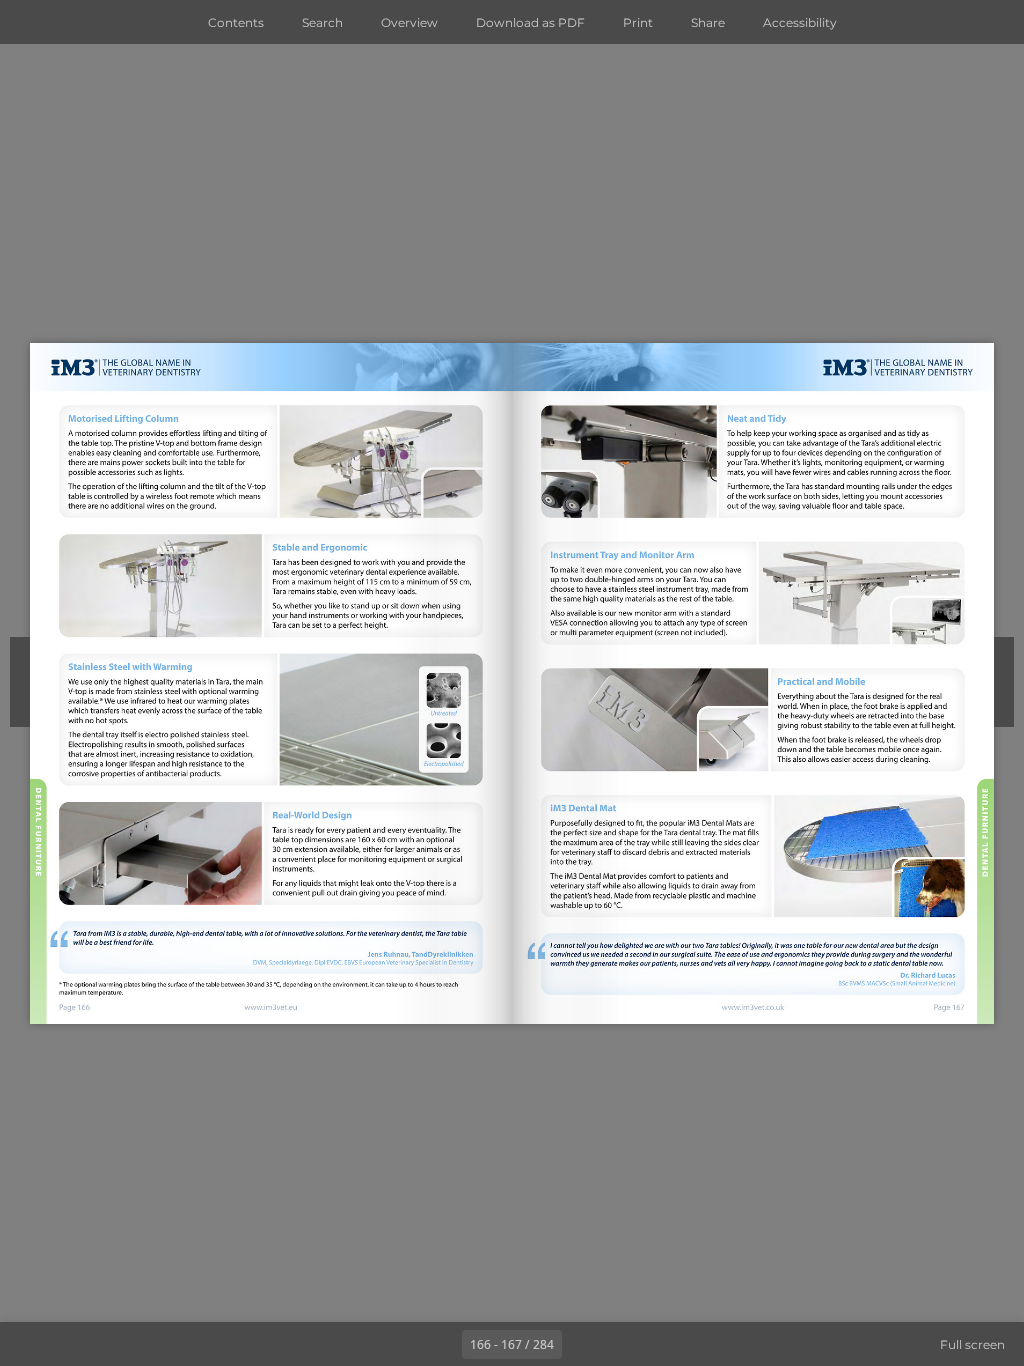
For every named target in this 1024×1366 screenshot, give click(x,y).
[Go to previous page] (440, 1344)
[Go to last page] (628, 1344)
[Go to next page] (584, 1344)
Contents (236, 22)
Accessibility (800, 22)
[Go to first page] (396, 1344)
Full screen (972, 1344)
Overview (409, 22)
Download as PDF (530, 22)
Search (322, 22)
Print (638, 22)
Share (708, 22)
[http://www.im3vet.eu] (271, 1007)
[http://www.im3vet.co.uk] (751, 1007)
